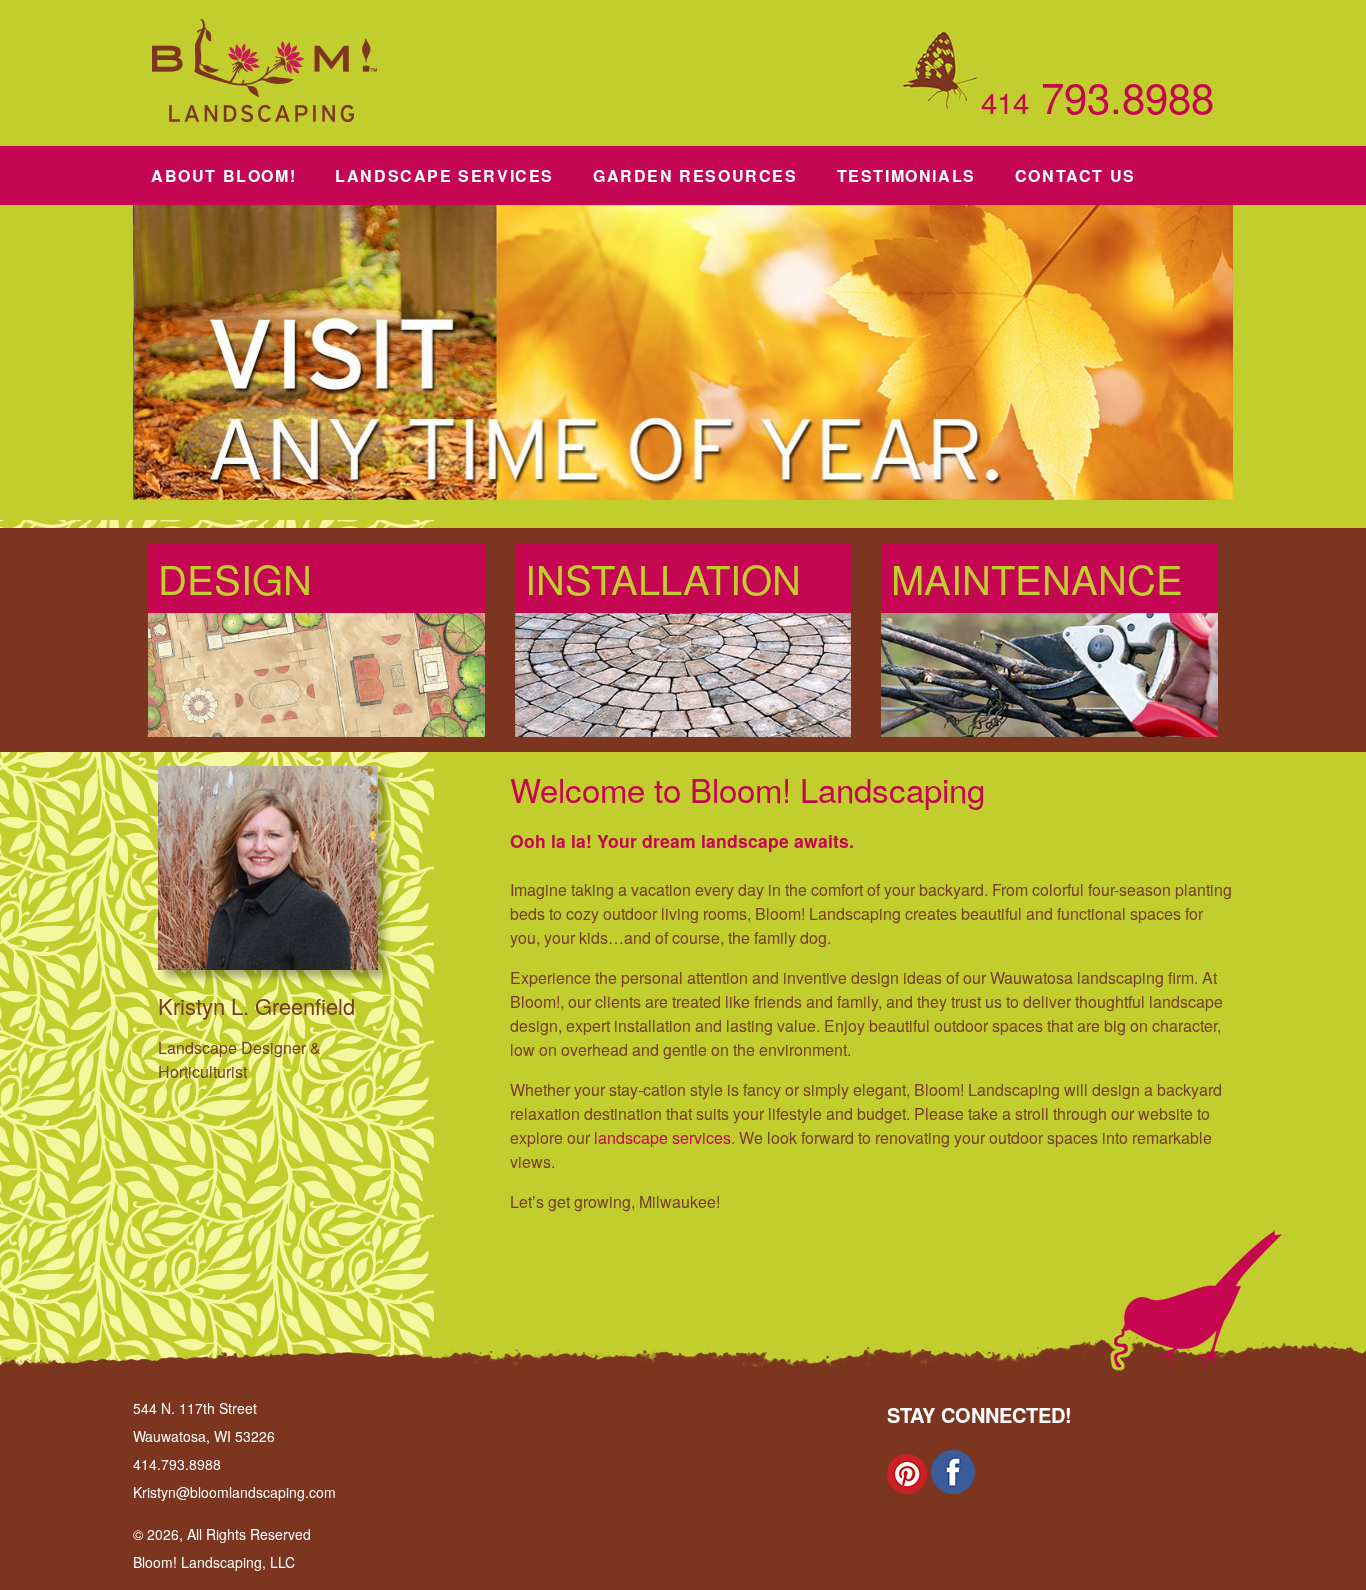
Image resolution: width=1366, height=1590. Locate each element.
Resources (695, 175)
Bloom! (223, 175)
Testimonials (906, 175)
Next (1254, 358)
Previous (112, 358)
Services (444, 175)
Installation (663, 577)
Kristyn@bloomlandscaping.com (234, 1492)
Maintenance (1037, 577)
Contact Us (1075, 175)
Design (235, 577)
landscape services (662, 1137)
